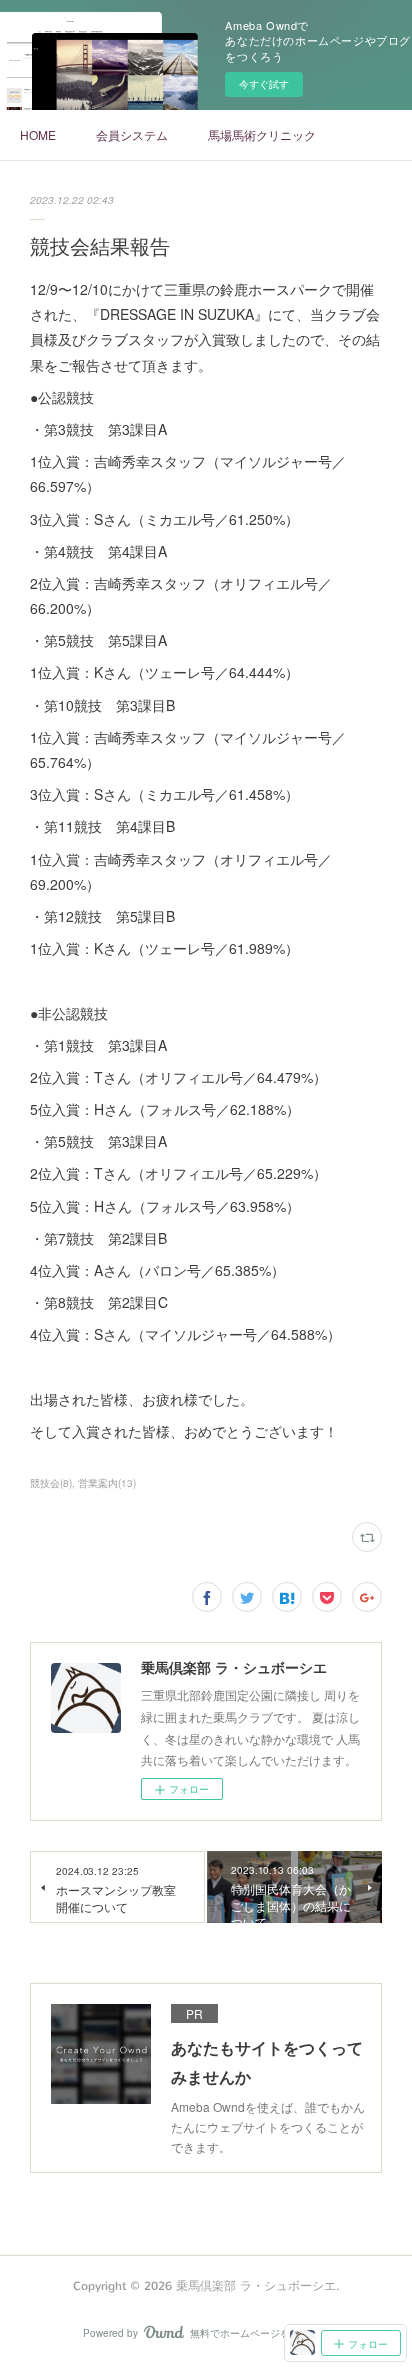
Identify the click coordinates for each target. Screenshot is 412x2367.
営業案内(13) (107, 1483)
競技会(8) (51, 1483)
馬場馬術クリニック (262, 134)
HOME (38, 134)
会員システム (132, 134)
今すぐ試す (264, 84)
